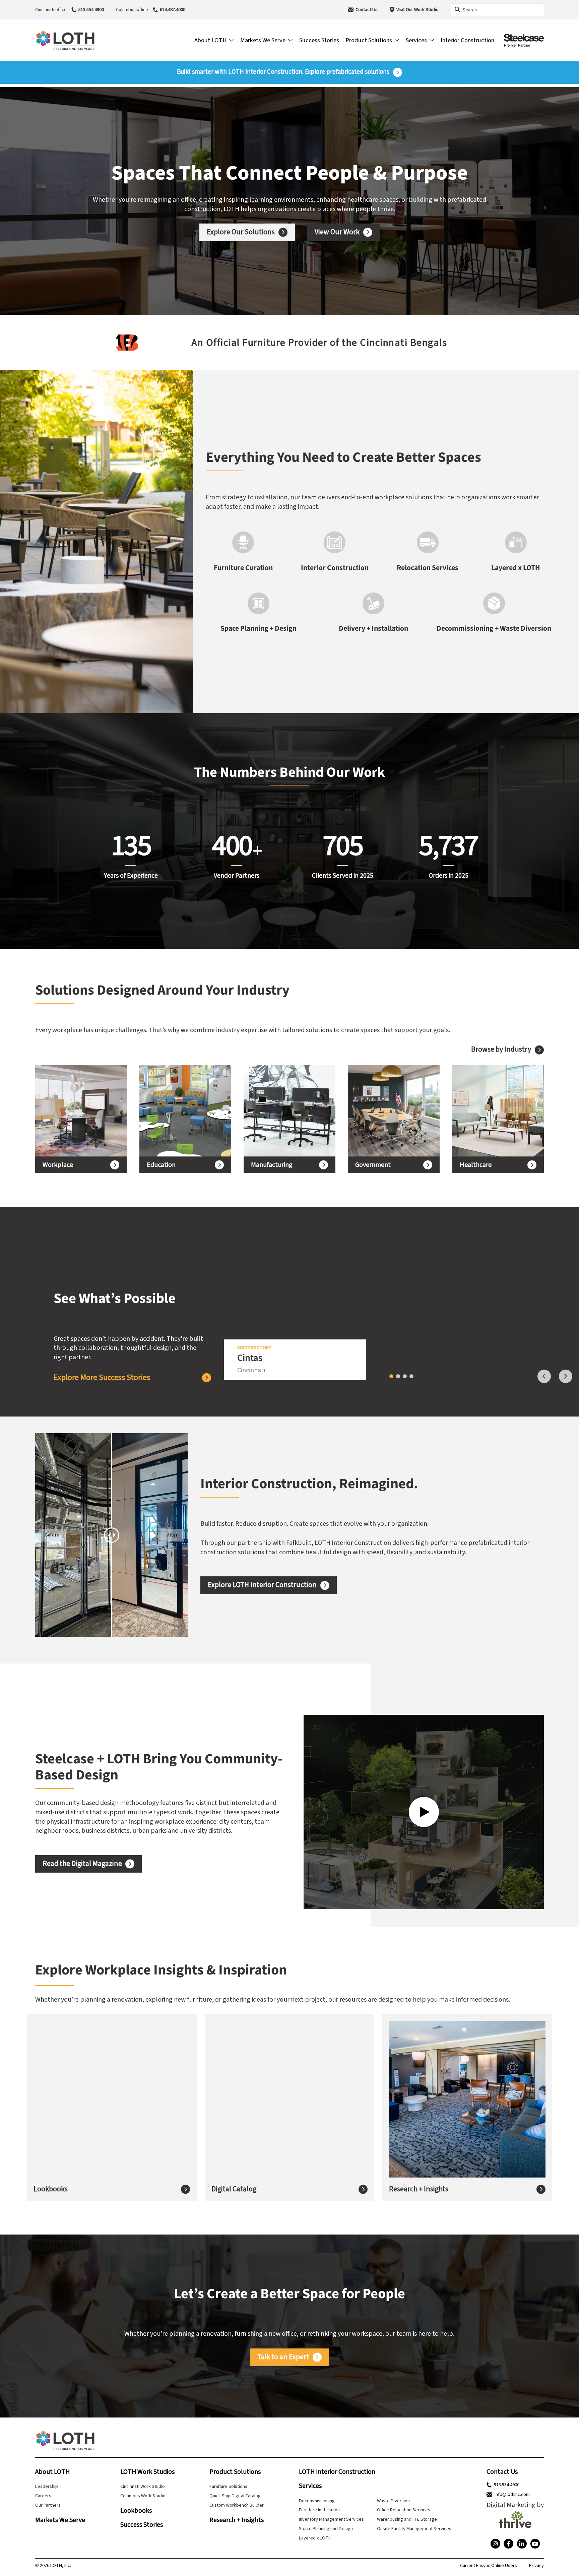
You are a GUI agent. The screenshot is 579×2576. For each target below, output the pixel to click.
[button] (11, 342)
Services (310, 2486)
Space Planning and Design (326, 2529)
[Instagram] (495, 2544)
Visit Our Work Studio (417, 10)
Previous (544, 1376)
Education (161, 1165)
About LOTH (52, 2472)
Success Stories (142, 2525)
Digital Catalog (234, 2189)
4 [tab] (411, 1376)
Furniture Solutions (228, 2486)
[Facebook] (508, 2544)
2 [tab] (398, 1376)
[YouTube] (535, 2544)
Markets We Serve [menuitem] (263, 40)
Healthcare (476, 1165)
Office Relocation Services (404, 2510)
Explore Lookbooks (73, 2113)
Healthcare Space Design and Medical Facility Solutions (489, 1111)
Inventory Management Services (331, 2519)
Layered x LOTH (315, 2538)
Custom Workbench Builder (237, 2505)
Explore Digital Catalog (256, 2113)
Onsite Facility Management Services (414, 2529)
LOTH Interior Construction (337, 2472)
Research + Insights (419, 2189)
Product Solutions (235, 2472)
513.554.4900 (91, 10)
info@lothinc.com (512, 2495)
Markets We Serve (60, 2520)
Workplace (58, 1165)
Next (566, 1376)
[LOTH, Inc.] (65, 40)
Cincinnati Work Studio (143, 2486)
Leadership (47, 2486)
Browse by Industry (501, 1050)
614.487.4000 (173, 10)
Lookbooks (51, 2189)
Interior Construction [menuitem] (467, 40)
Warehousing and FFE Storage (407, 2519)
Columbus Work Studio (143, 2496)
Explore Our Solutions (241, 232)
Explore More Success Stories (102, 1378)
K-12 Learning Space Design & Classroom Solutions (178, 1111)
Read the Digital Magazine (82, 1864)
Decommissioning (317, 2501)
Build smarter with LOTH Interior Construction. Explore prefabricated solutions (283, 72)
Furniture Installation (319, 2510)
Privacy (536, 2566)
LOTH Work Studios (147, 2472)
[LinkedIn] (522, 2544)
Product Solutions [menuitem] (369, 40)
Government (373, 1165)
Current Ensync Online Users (489, 2566)
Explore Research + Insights (441, 2118)
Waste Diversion (393, 2501)
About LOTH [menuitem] (210, 40)
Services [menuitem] (416, 40)
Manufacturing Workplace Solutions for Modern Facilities (283, 1111)
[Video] (424, 1812)
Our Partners (48, 2505)
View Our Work (337, 232)
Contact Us (367, 10)
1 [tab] (391, 1376)
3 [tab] (405, 1376)
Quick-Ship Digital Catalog (235, 2496)
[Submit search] (457, 10)
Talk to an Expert (283, 2357)
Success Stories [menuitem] (319, 40)
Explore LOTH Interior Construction (262, 1585)
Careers (43, 2496)
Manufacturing (272, 1165)
